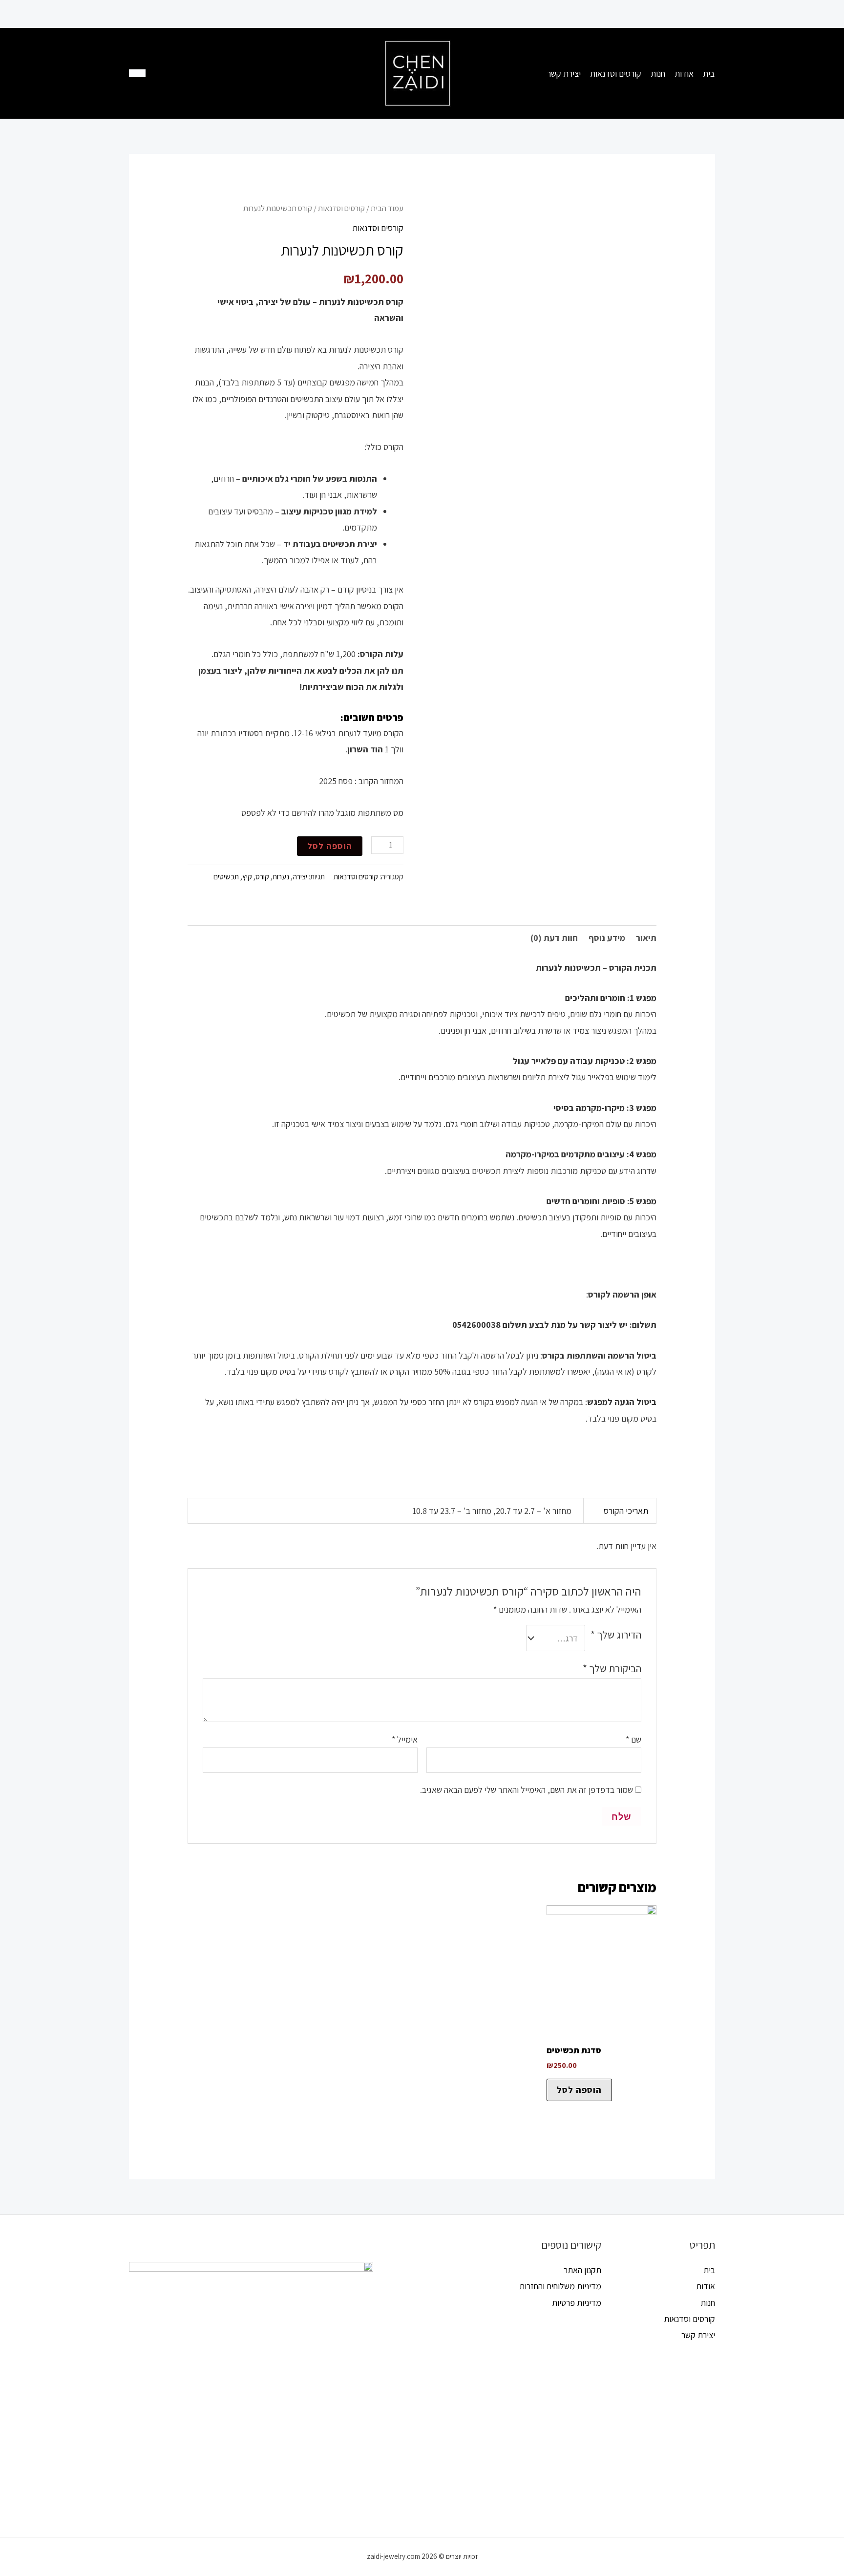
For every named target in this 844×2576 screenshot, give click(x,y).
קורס (262, 876)
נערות (281, 876)
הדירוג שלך (616, 1635)
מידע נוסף (607, 938)
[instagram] (229, 74)
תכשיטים (226, 876)
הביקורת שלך (612, 1668)
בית (709, 2270)
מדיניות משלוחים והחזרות (560, 2286)
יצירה (300, 876)
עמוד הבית (387, 208)
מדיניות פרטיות (577, 2303)
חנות (708, 2303)
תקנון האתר (582, 2270)
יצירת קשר (698, 2335)
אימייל (405, 1739)
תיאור (646, 938)
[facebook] (189, 74)
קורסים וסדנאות (341, 208)
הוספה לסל (330, 846)
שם (633, 1739)
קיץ (247, 876)
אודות (706, 2286)
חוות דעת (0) (554, 938)
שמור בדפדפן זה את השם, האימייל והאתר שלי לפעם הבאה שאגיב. (527, 1790)
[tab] (646, 938)
